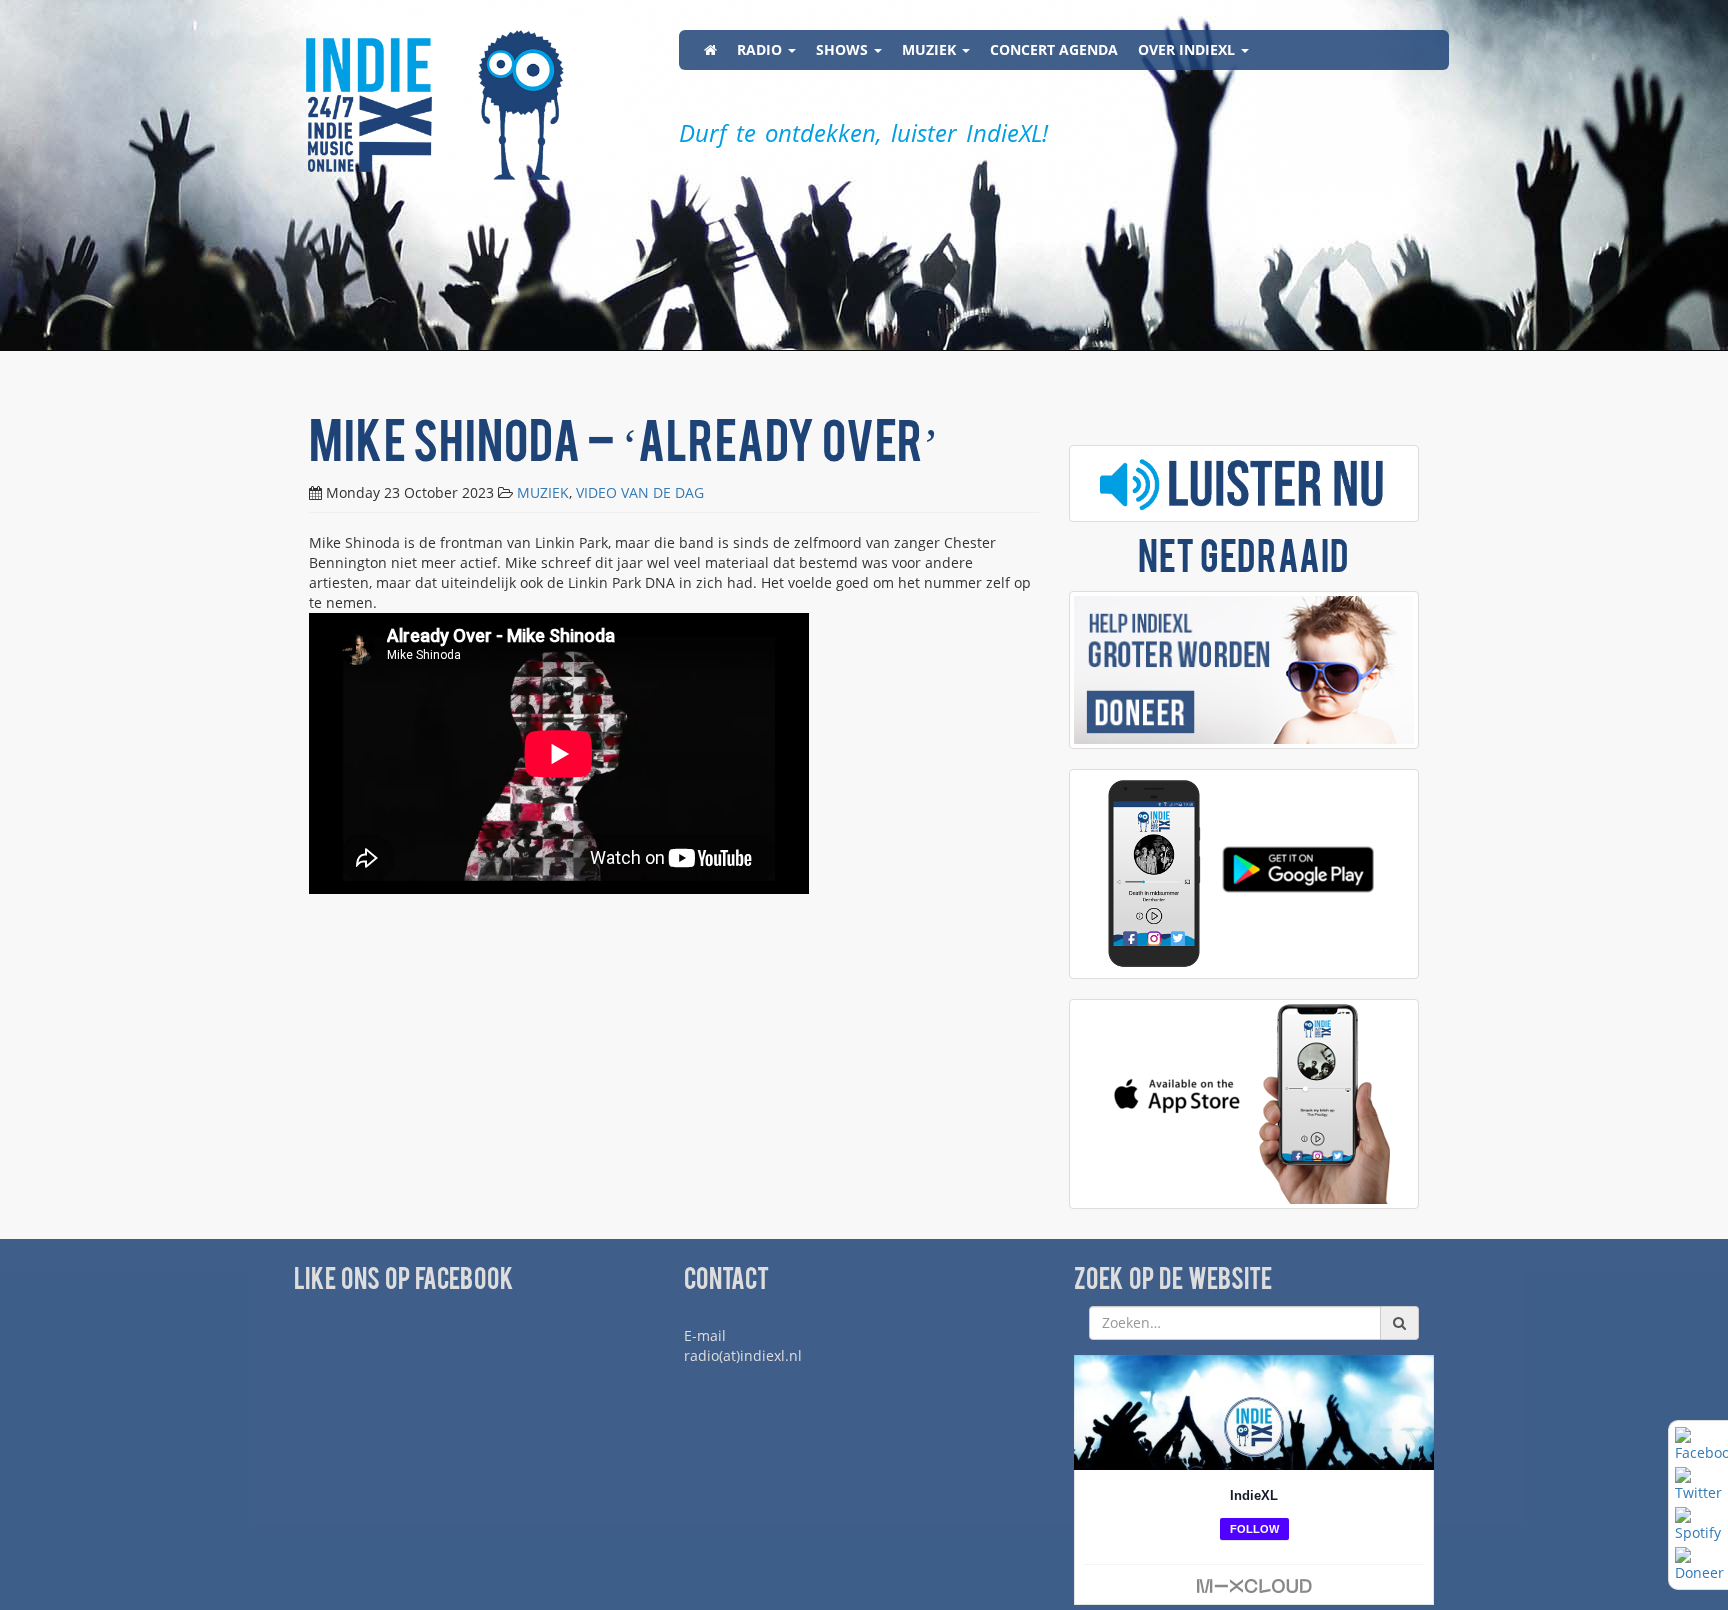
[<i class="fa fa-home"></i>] (710, 50)
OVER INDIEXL (1188, 49)
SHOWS (844, 49)
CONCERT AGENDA (1054, 49)
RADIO (761, 49)
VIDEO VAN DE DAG (640, 492)
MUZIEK (931, 49)
